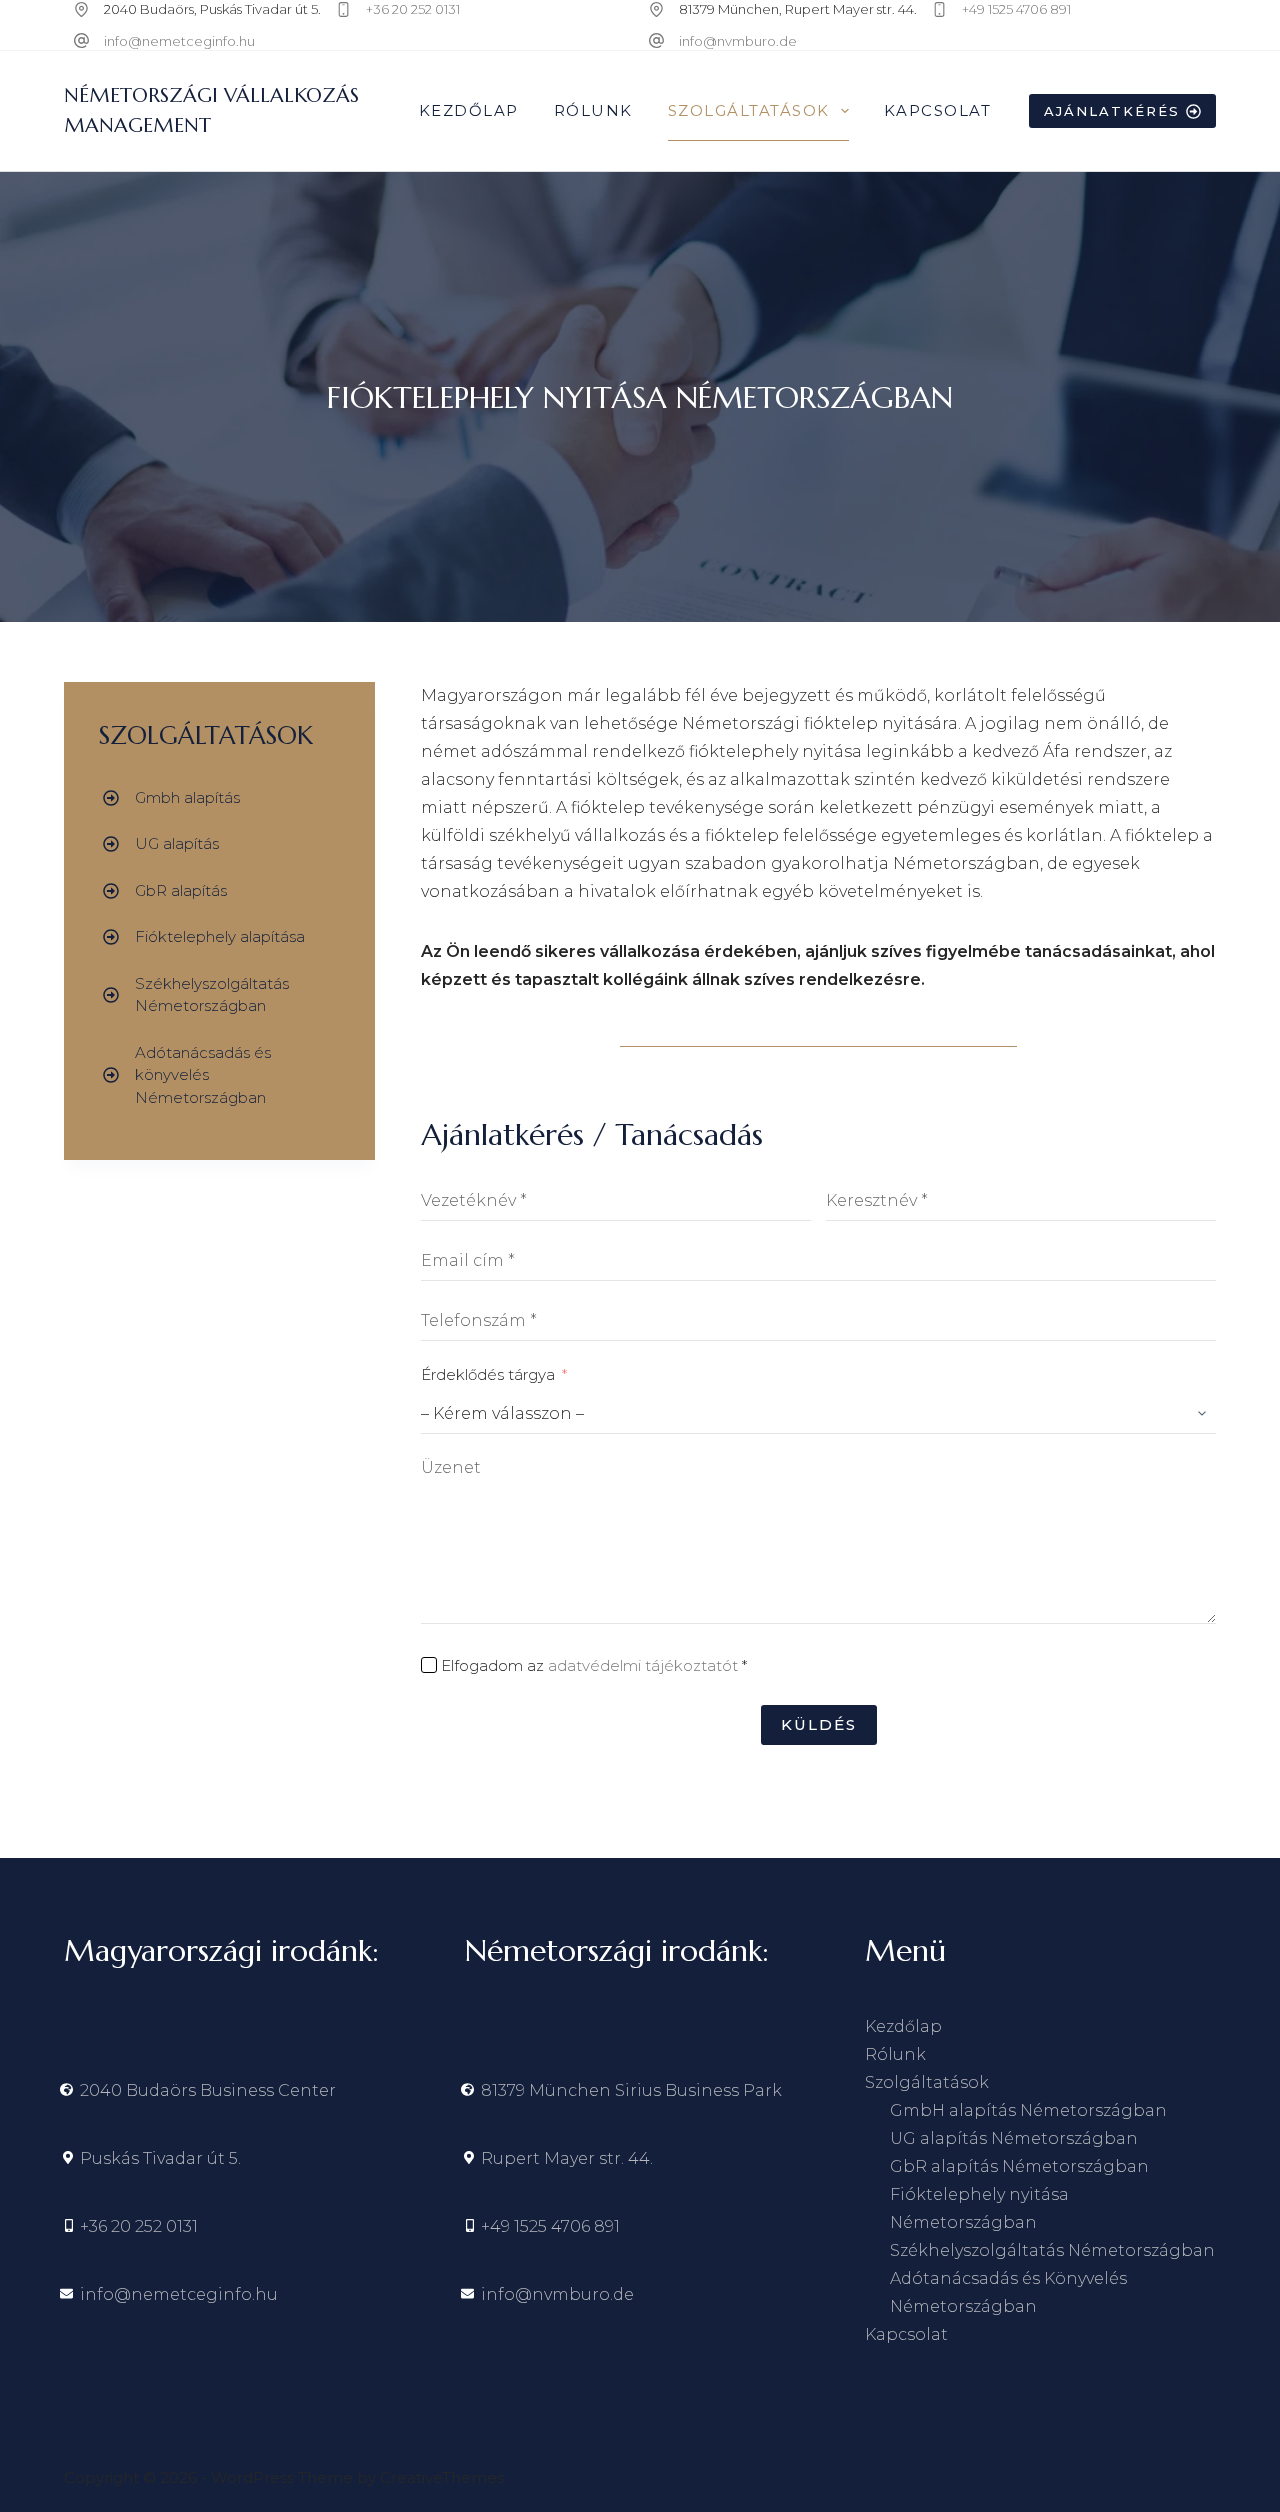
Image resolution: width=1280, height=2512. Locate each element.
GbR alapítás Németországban (1019, 2166)
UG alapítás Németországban (1014, 2138)
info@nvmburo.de (738, 41)
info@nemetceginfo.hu (179, 41)
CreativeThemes (442, 2477)
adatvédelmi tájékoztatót (643, 1665)
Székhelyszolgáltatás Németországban (1052, 2250)
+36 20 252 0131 (413, 9)
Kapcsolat (938, 110)
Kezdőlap (469, 110)
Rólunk (593, 110)
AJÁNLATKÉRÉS (1112, 111)
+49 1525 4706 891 (1016, 9)
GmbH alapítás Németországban (1028, 2110)
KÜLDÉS (819, 1724)
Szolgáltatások (749, 110)
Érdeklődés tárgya (488, 1374)
